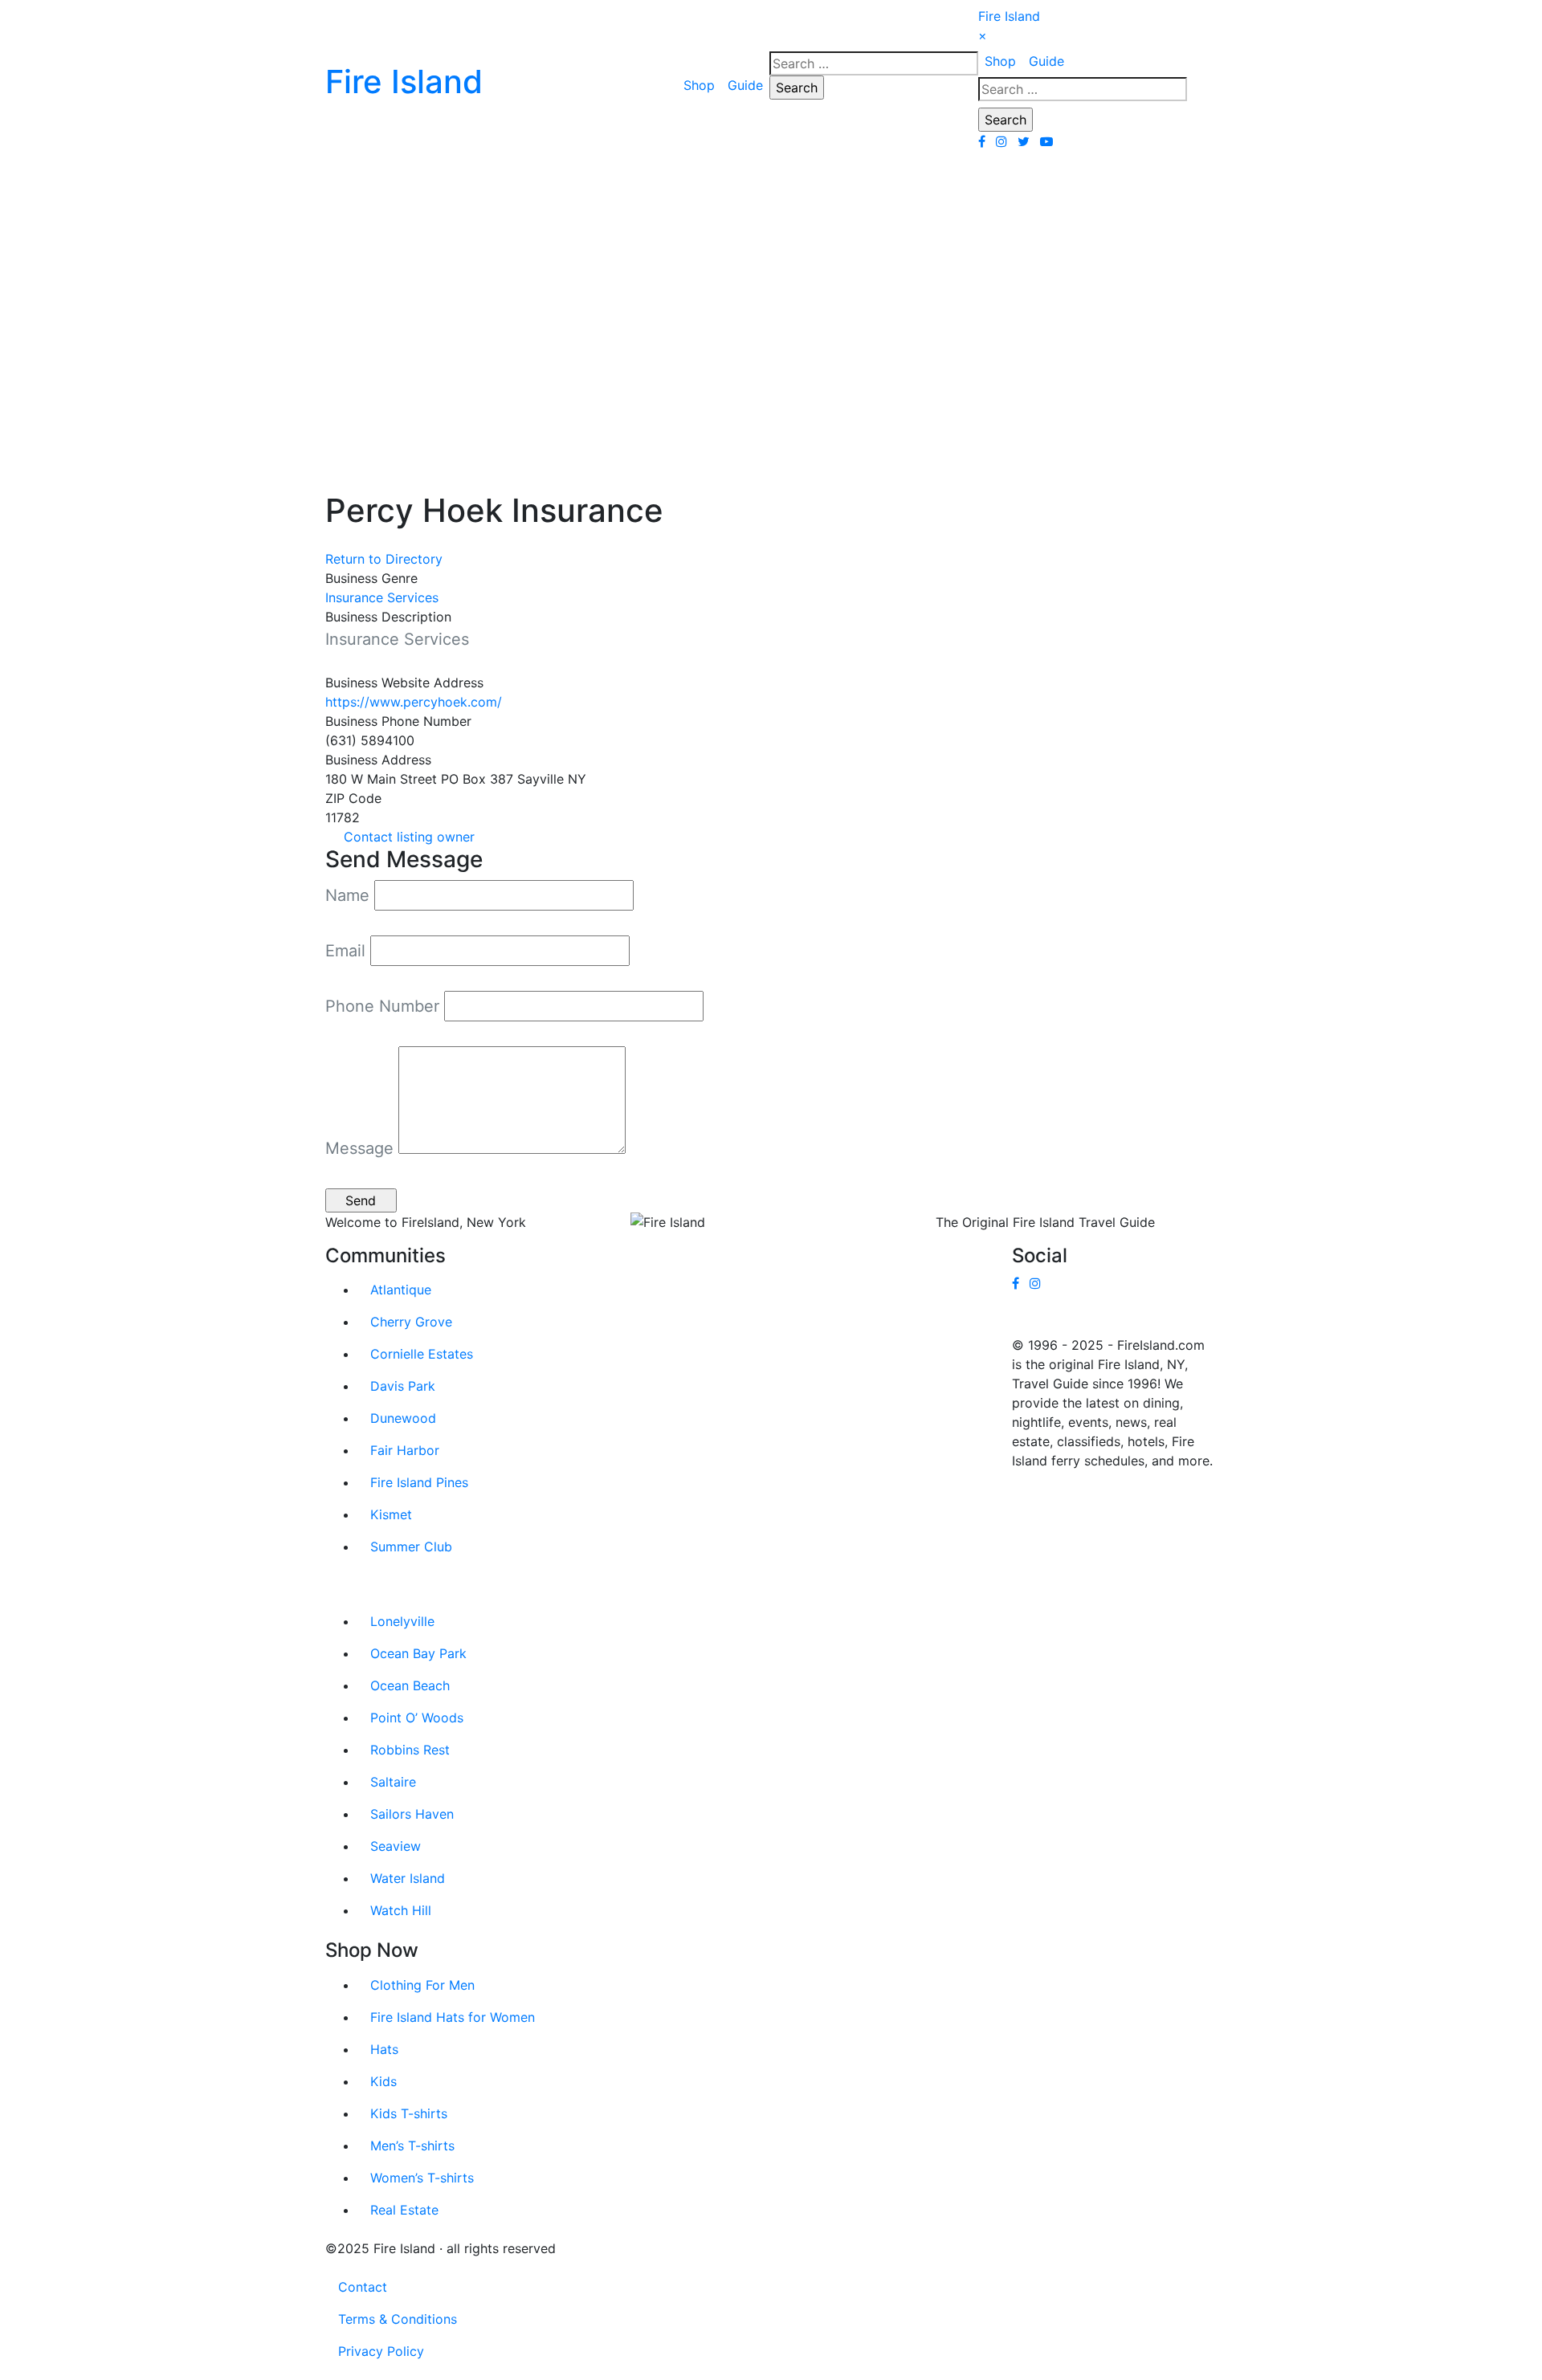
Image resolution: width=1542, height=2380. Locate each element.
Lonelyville (402, 1621)
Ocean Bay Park (418, 1653)
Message (359, 1148)
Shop (699, 85)
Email (345, 951)
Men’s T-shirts (412, 2146)
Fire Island (1009, 16)
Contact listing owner (409, 837)
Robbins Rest (410, 1750)
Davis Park (403, 1386)
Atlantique (401, 1290)
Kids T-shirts (409, 2113)
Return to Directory (384, 559)
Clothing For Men (422, 1985)
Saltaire (393, 1782)
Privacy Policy (381, 2351)
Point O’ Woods (417, 1718)
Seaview (396, 1846)
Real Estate (404, 2210)
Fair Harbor (405, 1450)
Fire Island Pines (419, 1482)
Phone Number (382, 1006)
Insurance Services (382, 597)
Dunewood (403, 1418)
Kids (383, 2081)
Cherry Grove (411, 1322)
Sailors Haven (412, 1814)
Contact (363, 2287)
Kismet (391, 1514)
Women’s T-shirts (422, 2178)
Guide (745, 85)
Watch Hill (401, 1910)
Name (347, 895)
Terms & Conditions (398, 2319)
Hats (384, 2049)
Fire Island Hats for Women (453, 2017)
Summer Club (411, 1547)
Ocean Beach (410, 1685)
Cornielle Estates (422, 1354)
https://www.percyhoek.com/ (414, 702)
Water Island (408, 1878)
